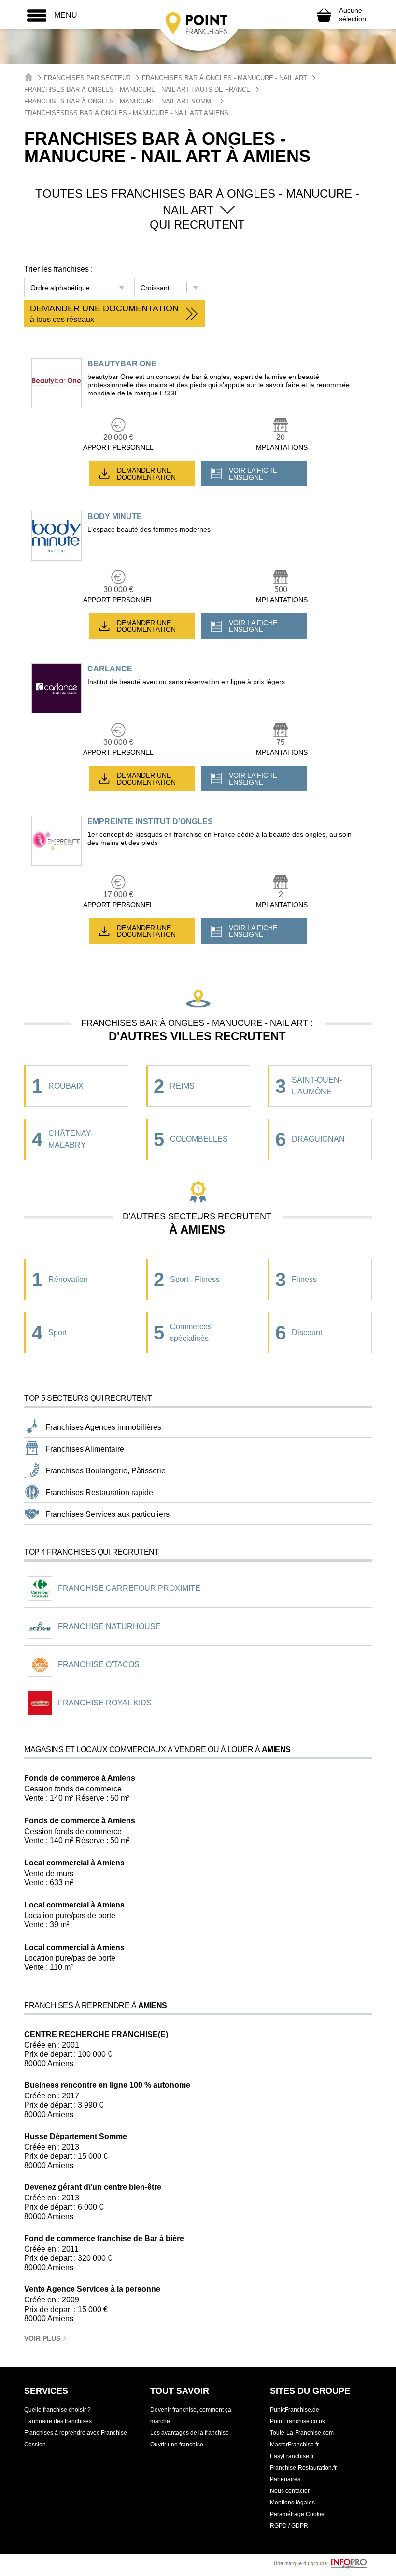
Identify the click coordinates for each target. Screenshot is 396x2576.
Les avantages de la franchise (190, 2433)
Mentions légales (292, 2503)
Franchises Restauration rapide (99, 1492)
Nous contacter (290, 2491)
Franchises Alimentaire (85, 1449)
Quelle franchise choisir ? (57, 2410)
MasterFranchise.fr (294, 2445)
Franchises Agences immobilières (103, 1427)
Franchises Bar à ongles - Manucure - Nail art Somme (120, 101)
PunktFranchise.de (295, 2410)
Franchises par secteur (87, 78)
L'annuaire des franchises (58, 2421)
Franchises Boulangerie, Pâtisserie (106, 1471)
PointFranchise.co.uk (297, 2421)
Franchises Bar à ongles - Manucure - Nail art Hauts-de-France (137, 90)
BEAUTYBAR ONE (122, 364)
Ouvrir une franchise (177, 2445)
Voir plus (43, 2338)
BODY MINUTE (115, 517)
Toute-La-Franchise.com (302, 2433)
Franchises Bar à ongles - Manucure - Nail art (225, 78)
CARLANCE (110, 669)
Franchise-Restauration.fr (303, 2468)
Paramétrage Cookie (297, 2514)
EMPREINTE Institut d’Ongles (150, 822)
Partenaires (285, 2479)
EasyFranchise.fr (292, 2456)
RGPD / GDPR (289, 2526)
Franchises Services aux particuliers (107, 1514)
